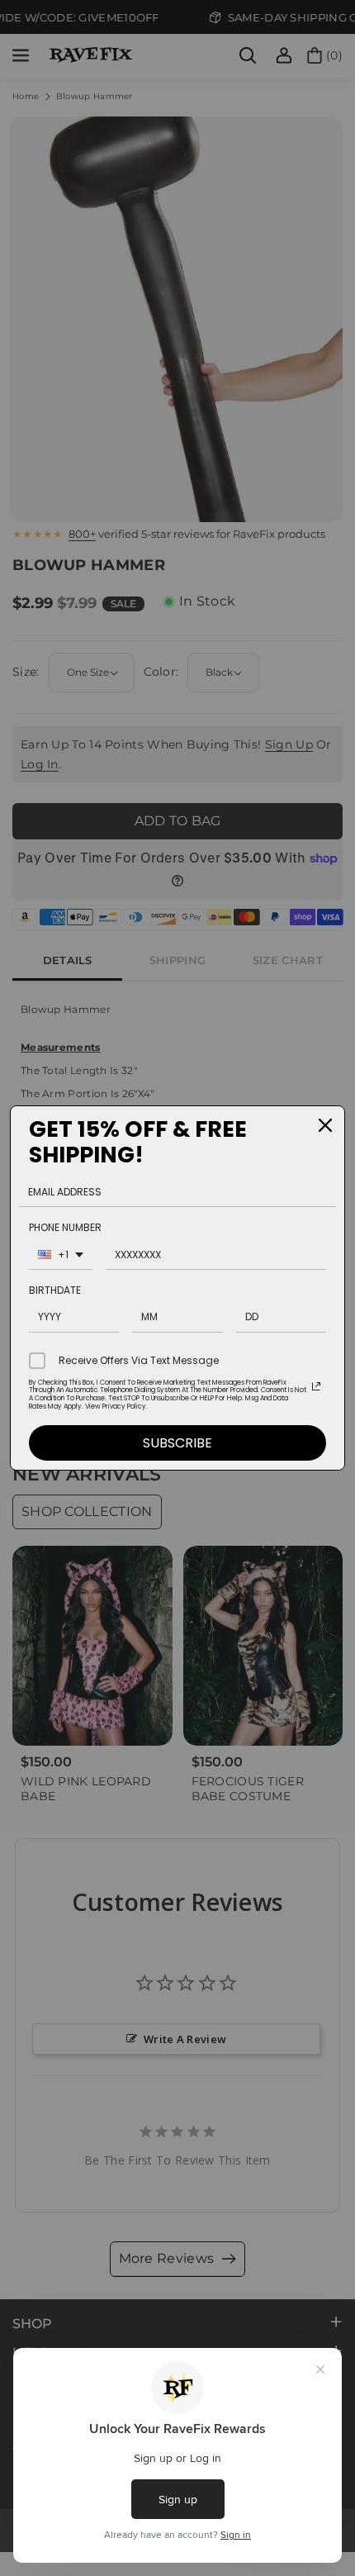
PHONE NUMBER (65, 1227)
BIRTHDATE (55, 1290)
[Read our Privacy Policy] (316, 1386)
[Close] (325, 1125)
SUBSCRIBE (177, 1443)
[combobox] (61, 1257)
